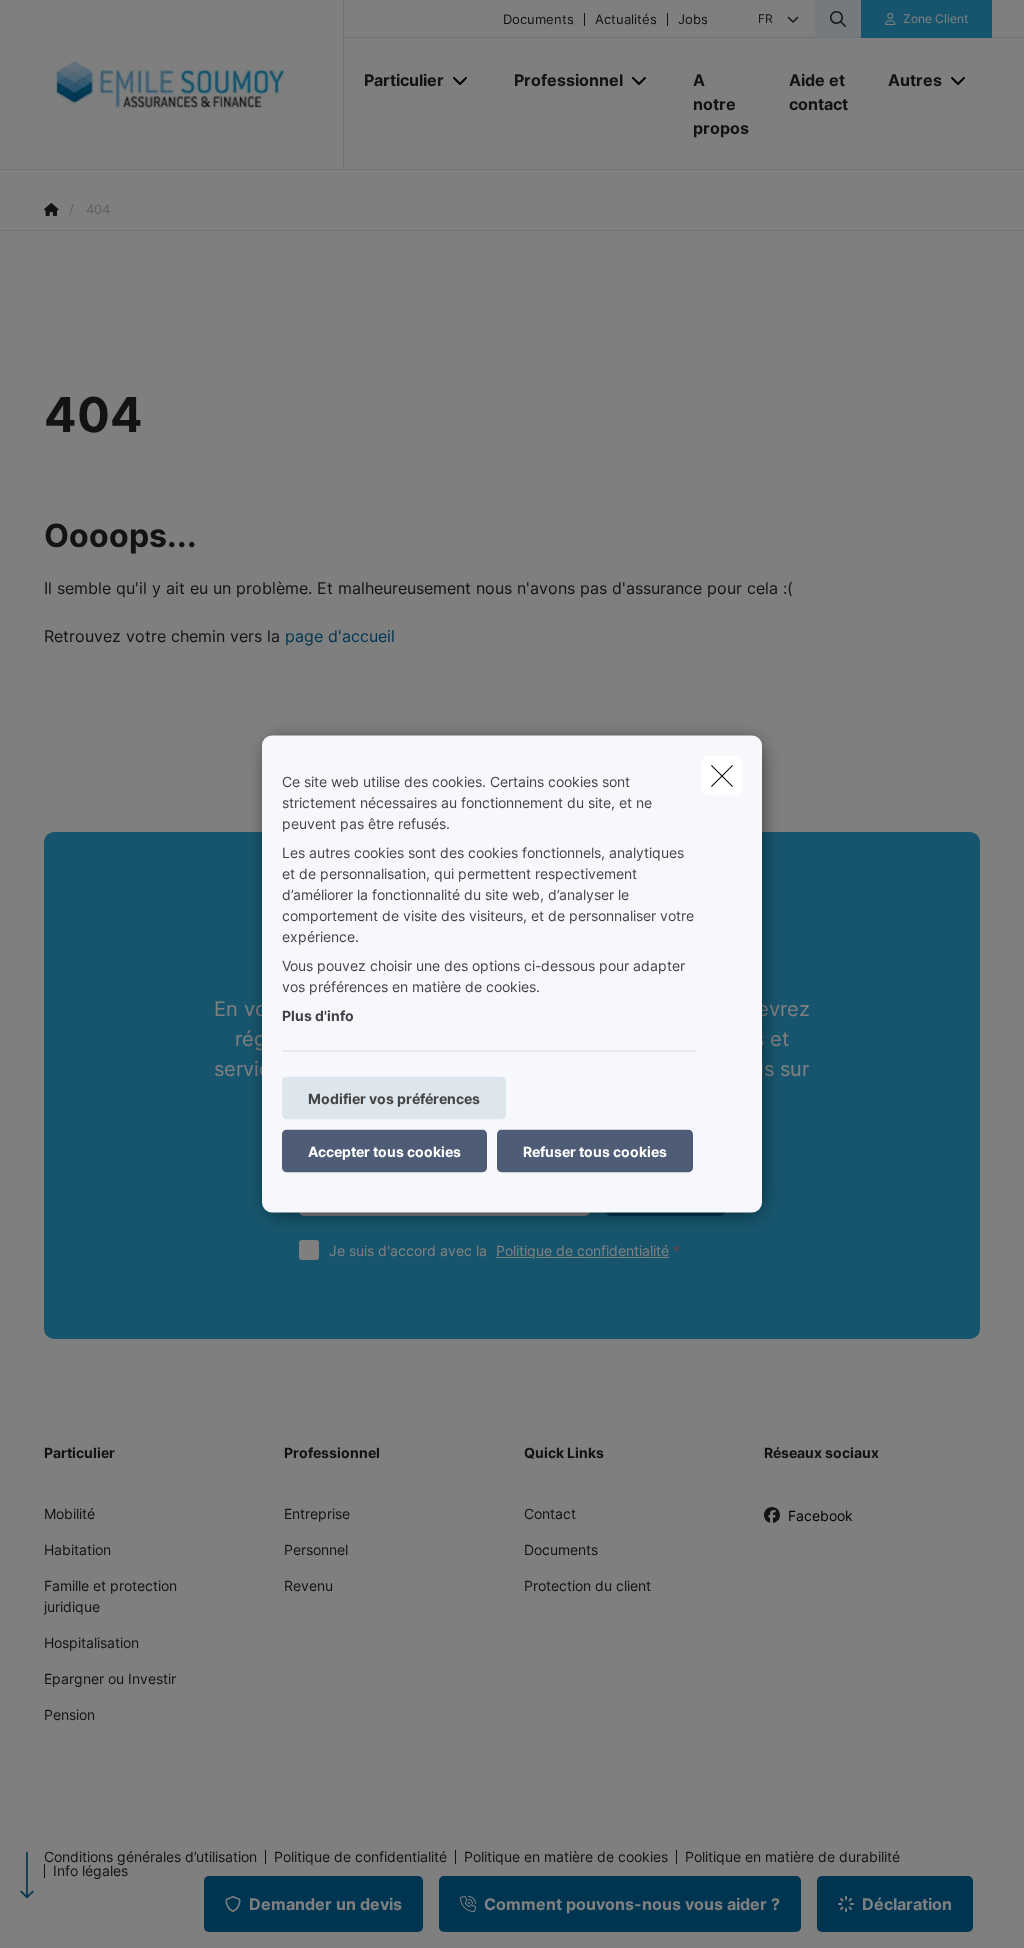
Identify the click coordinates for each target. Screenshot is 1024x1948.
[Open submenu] (461, 79)
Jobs (693, 19)
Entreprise (317, 1513)
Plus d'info (318, 1015)
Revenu (308, 1585)
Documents (538, 19)
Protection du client (587, 1585)
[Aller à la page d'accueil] (194, 85)
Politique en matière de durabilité (792, 1857)
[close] (722, 776)
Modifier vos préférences (394, 1098)
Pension (69, 1714)
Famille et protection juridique (110, 1596)
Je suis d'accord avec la (499, 1250)
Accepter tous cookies (384, 1151)
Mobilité (69, 1513)
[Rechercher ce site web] (838, 19)
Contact (550, 1513)
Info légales (90, 1871)
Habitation (77, 1549)
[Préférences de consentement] (79, 1909)
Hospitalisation (91, 1642)
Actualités (626, 19)
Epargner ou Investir (110, 1678)
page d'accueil (340, 636)
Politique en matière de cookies (566, 1857)
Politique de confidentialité (582, 1250)
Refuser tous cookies (595, 1151)
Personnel (316, 1549)
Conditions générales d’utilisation (150, 1857)
